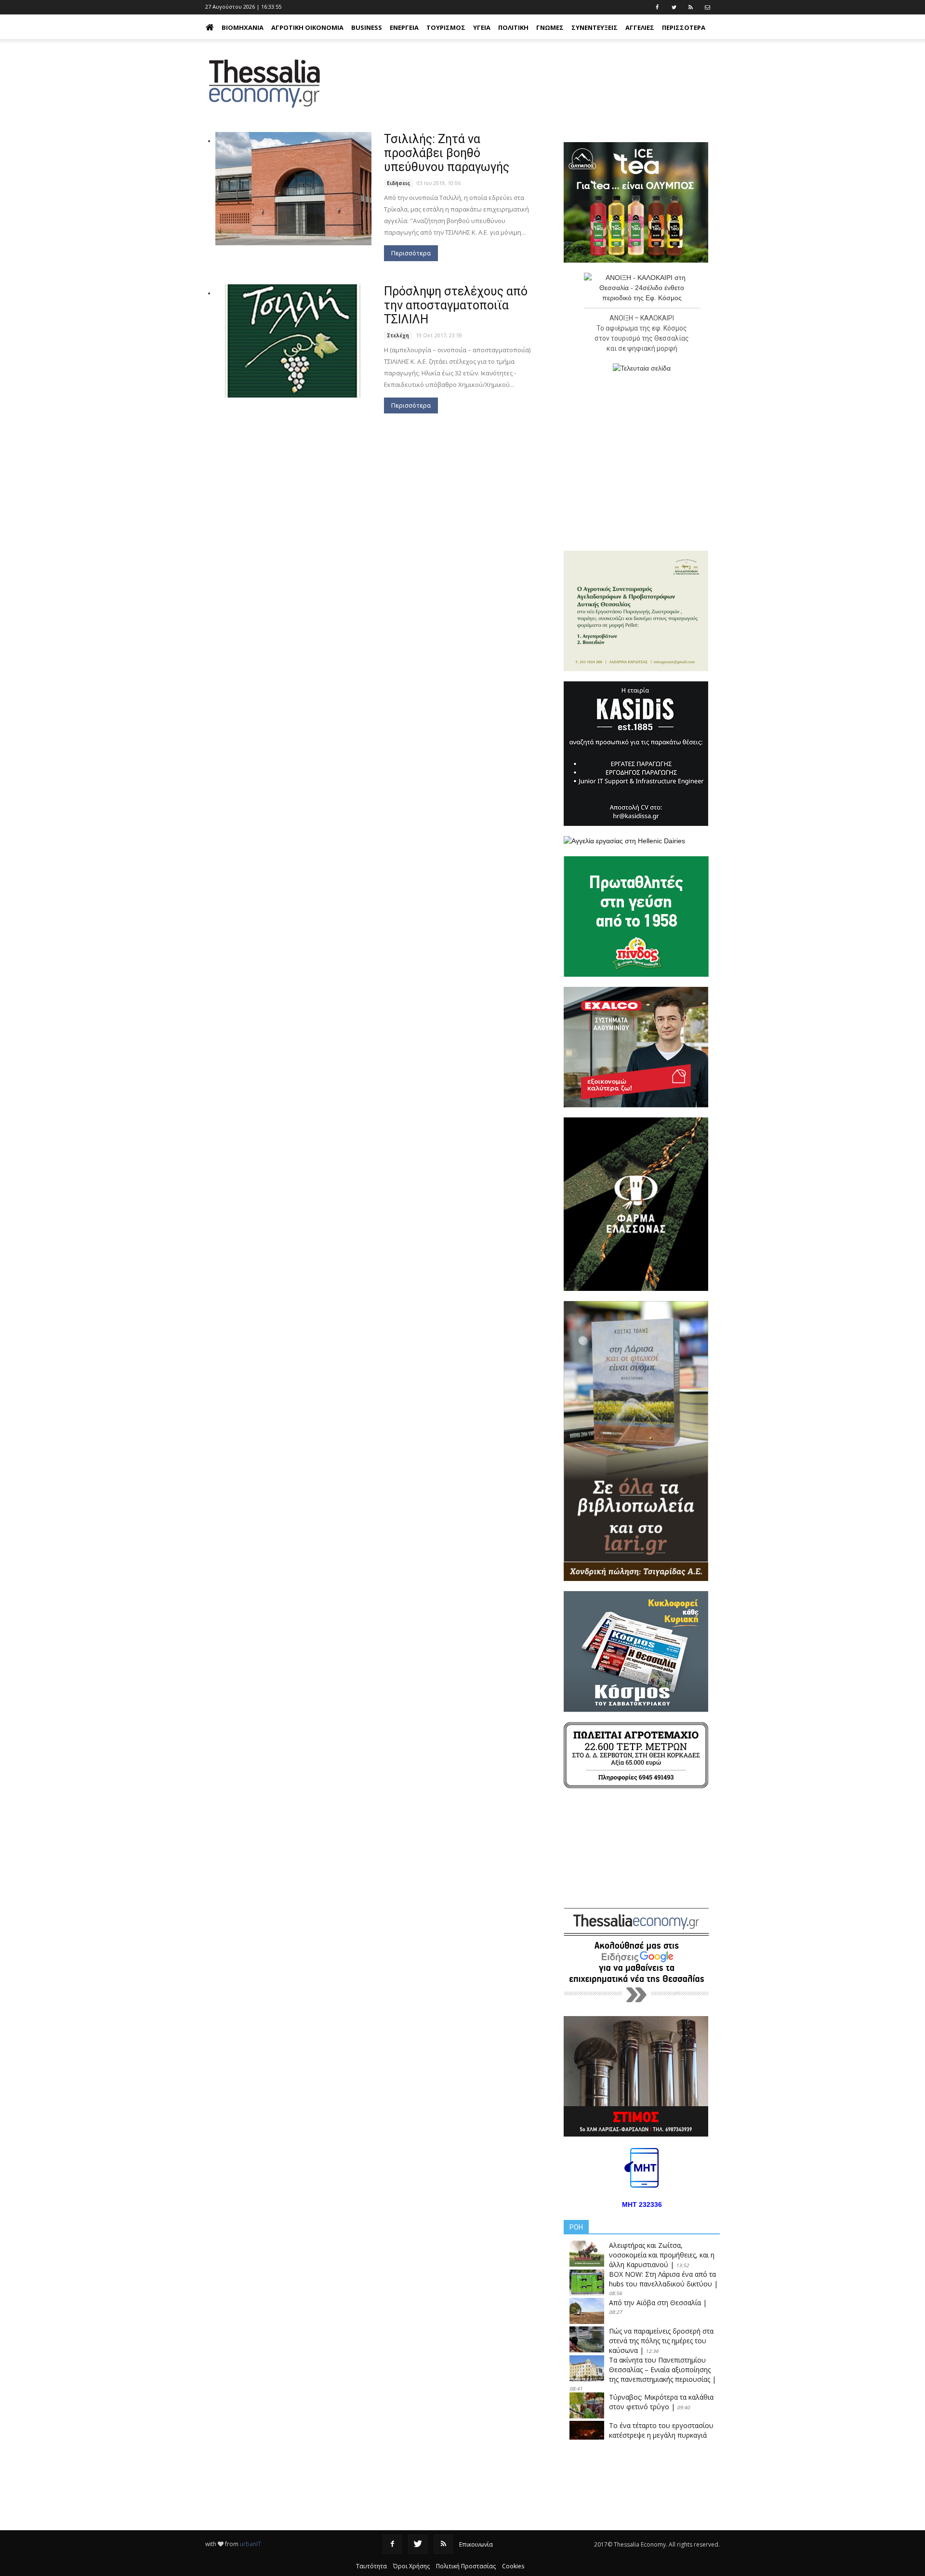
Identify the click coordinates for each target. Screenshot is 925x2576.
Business (367, 27)
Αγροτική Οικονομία (307, 27)
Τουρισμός (446, 27)
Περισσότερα (411, 253)
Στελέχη (398, 335)
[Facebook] (392, 2544)
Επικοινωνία (476, 2544)
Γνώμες (550, 27)
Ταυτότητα (371, 2566)
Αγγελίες (640, 27)
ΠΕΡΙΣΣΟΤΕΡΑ (684, 27)
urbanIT (251, 2544)
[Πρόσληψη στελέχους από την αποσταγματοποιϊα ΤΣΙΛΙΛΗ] (293, 341)
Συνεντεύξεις (595, 27)
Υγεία (482, 27)
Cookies (513, 2566)
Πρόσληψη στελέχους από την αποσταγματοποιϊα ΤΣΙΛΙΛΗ (456, 305)
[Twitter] (418, 2544)
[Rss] (443, 2544)
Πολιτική (513, 27)
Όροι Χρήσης (411, 2566)
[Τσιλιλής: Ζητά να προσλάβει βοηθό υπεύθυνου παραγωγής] (293, 189)
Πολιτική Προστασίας (466, 2566)
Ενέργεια (404, 27)
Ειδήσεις (398, 183)
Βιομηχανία (243, 27)
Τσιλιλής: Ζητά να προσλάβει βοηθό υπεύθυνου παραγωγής (447, 153)
